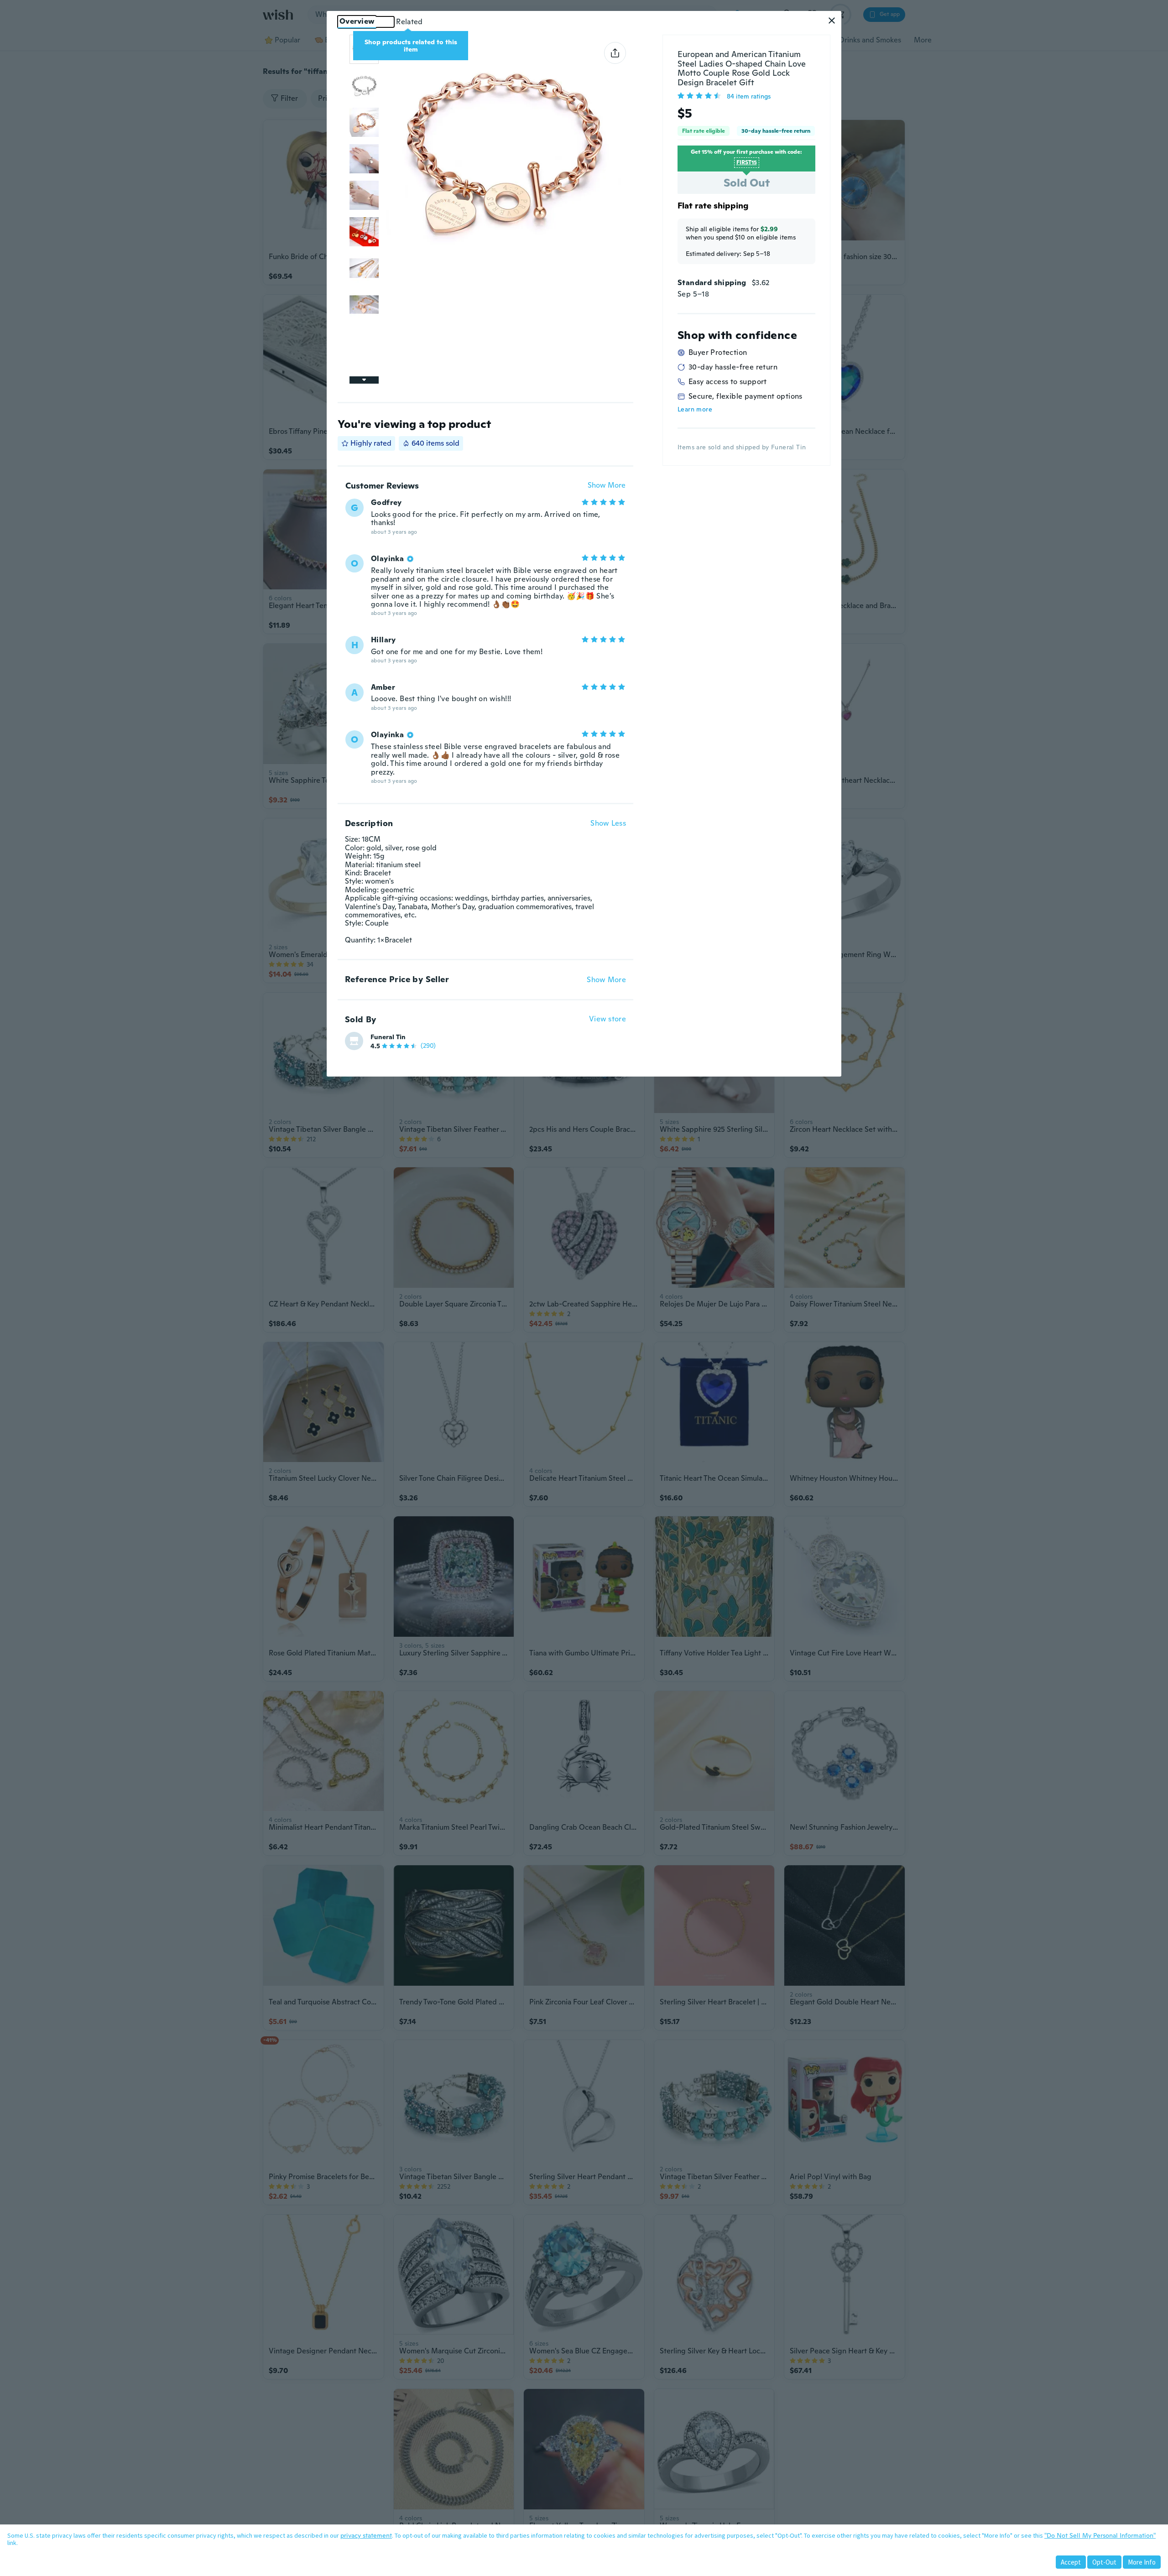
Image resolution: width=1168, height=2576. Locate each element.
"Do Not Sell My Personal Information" (1100, 2535)
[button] (832, 21)
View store (607, 1019)
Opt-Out (1104, 2562)
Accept (1071, 2562)
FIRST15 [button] (747, 162)
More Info (1142, 2562)
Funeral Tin (388, 1037)
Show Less (608, 823)
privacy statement (366, 2535)
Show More (607, 486)
